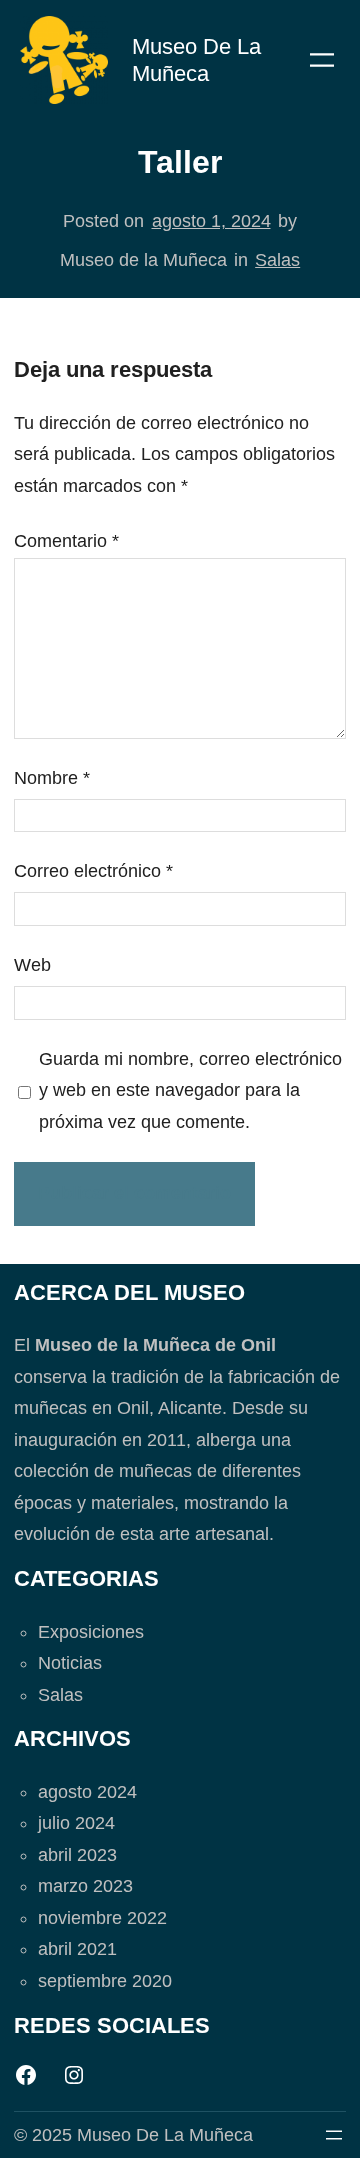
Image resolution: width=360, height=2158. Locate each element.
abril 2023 (77, 1855)
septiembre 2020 (105, 1981)
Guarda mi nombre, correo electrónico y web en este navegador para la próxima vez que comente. (190, 1090)
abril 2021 (77, 1949)
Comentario (66, 541)
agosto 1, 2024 (211, 221)
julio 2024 (76, 1823)
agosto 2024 (87, 1792)
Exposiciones (91, 1632)
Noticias (70, 1663)
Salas (277, 260)
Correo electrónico (93, 871)
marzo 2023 (85, 1886)
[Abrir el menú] (322, 60)
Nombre (52, 778)
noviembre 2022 (102, 1918)
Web (32, 965)
